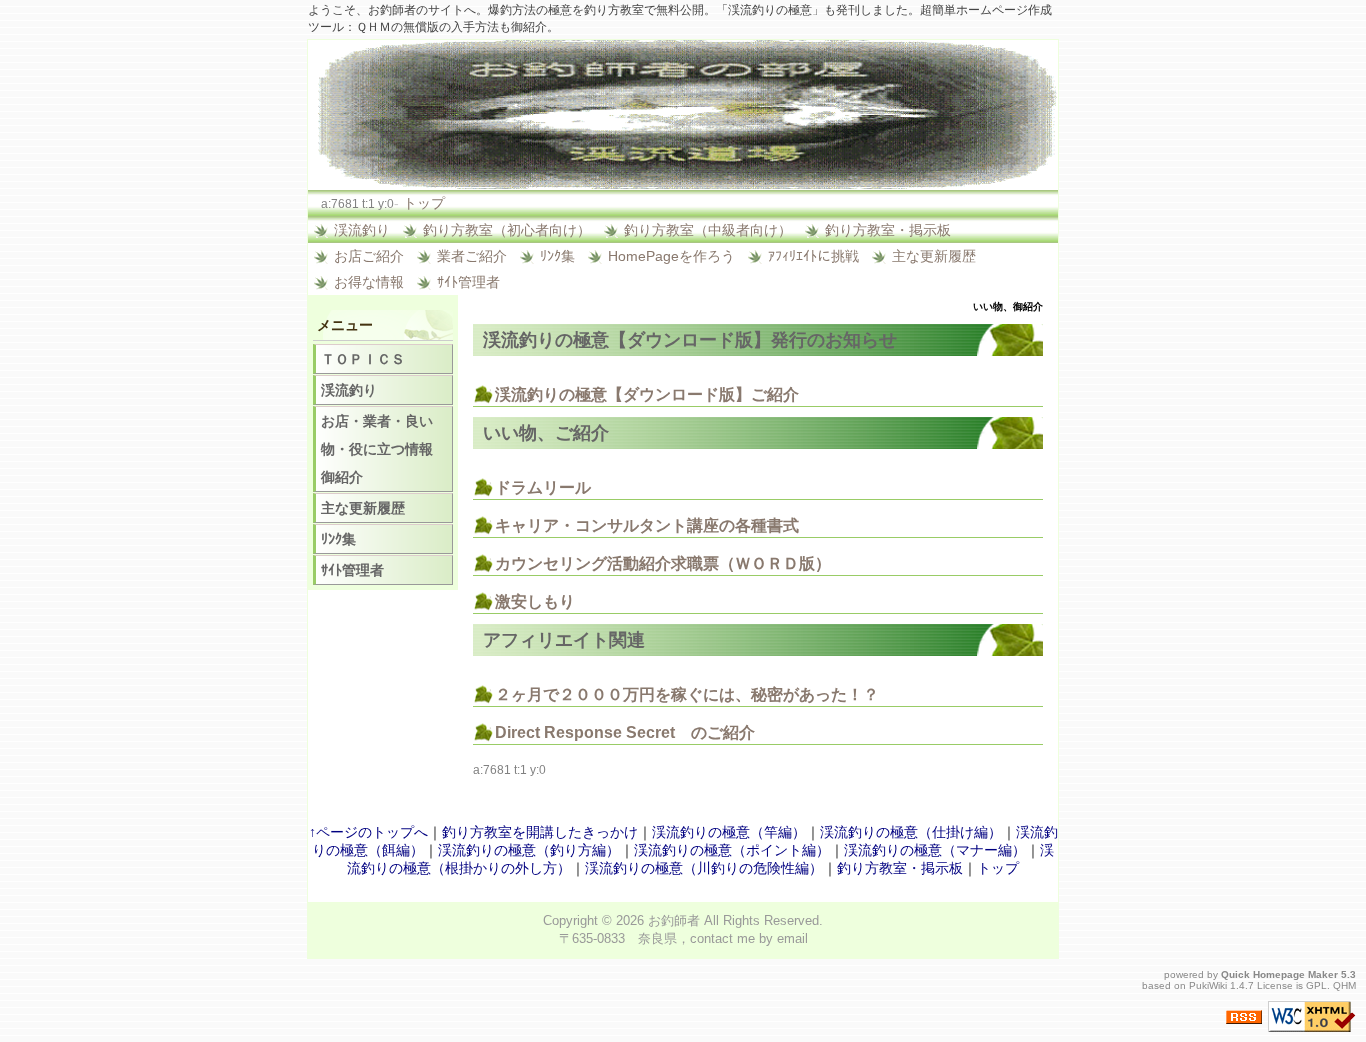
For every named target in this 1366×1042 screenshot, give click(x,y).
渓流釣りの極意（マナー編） (935, 850)
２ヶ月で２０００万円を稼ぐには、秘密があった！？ (687, 694)
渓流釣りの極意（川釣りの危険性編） (704, 868)
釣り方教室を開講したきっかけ (540, 832)
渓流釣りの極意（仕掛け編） (911, 832)
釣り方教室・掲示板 (888, 230)
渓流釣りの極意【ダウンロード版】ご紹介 (647, 394)
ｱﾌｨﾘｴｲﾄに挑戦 (813, 256)
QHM (1344, 985)
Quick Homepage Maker (1279, 974)
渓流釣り (362, 230)
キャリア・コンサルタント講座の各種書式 (647, 525)
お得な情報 (369, 282)
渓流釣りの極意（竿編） (729, 832)
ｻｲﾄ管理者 (468, 282)
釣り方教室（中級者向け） (708, 230)
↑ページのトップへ (368, 832)
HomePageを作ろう (671, 256)
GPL (1316, 985)
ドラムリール (543, 487)
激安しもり (535, 601)
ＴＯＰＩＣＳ (363, 359)
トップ (424, 203)
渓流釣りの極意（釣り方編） (529, 850)
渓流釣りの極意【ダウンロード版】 (627, 340)
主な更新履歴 (934, 256)
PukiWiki (1208, 985)
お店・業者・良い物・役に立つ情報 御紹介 (384, 449)
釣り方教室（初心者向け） (507, 230)
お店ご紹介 (369, 256)
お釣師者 (674, 920)
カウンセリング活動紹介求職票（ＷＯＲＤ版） (663, 563)
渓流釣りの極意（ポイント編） (732, 850)
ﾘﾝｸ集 (557, 256)
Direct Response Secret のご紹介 (625, 732)
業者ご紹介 (472, 256)
